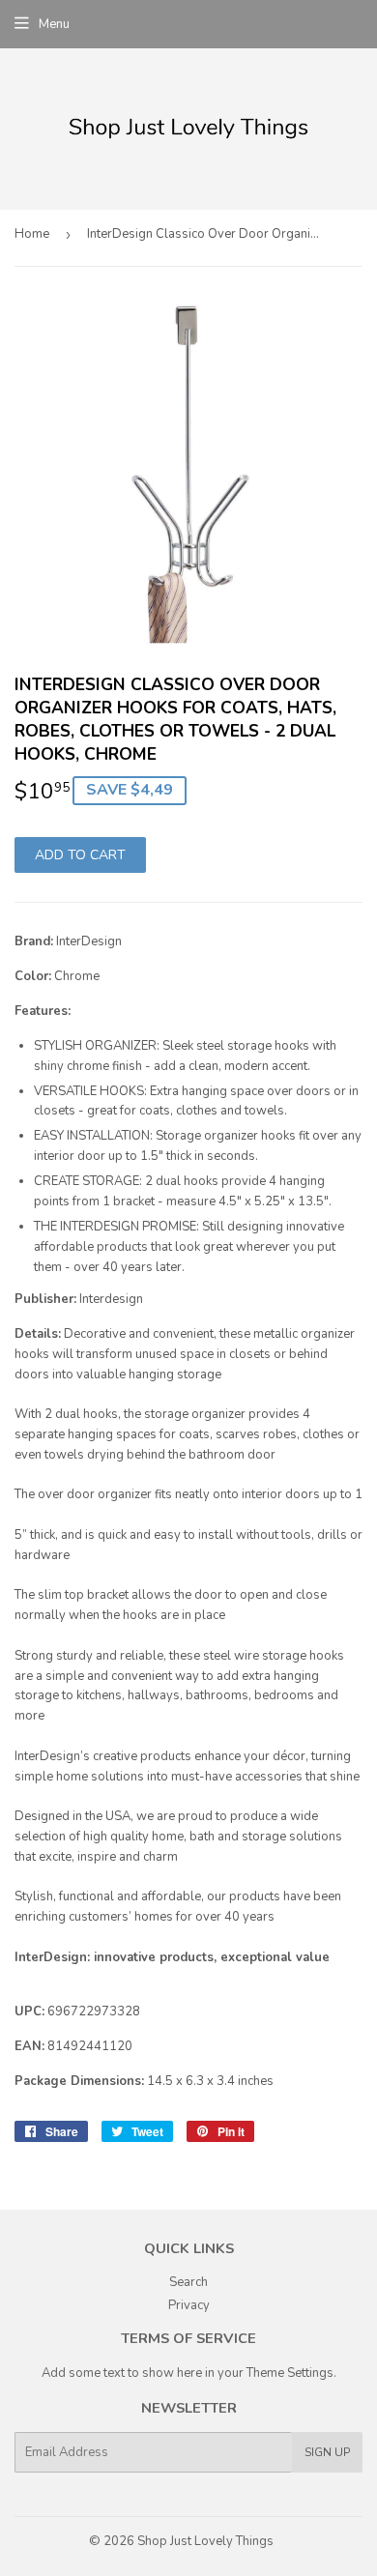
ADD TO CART (80, 855)
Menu (54, 24)
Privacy (189, 2305)
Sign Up (327, 2452)
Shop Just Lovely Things (205, 2541)
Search (188, 2282)
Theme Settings (290, 2373)
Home (32, 234)
